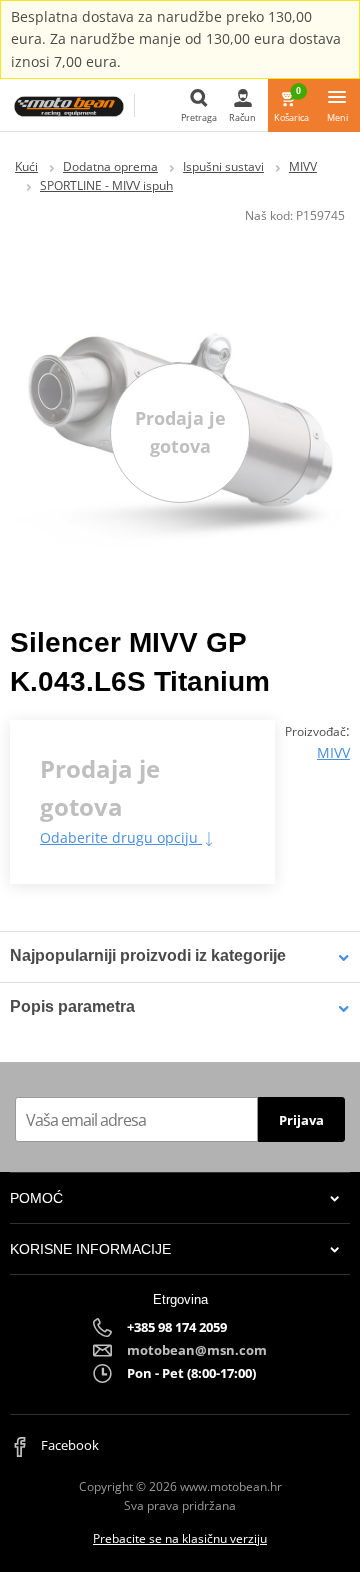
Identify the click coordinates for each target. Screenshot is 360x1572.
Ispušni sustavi (223, 166)
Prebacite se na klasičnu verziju (180, 1538)
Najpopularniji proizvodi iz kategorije (148, 955)
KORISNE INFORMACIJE (90, 1249)
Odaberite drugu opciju (121, 837)
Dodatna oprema (110, 166)
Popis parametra (72, 1006)
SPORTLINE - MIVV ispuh (106, 185)
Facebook (68, 1445)
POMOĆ (36, 1198)
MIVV (303, 166)
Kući (26, 166)
